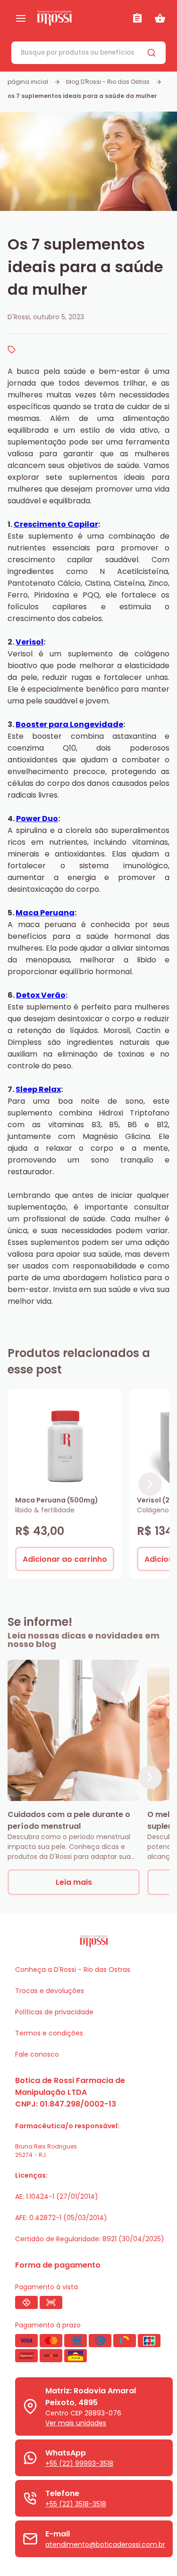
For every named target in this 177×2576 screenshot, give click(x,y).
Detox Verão (41, 995)
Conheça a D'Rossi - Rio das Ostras (73, 1970)
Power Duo (37, 819)
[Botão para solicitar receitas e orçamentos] (137, 18)
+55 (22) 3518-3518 (76, 2504)
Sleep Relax (38, 1089)
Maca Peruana (45, 913)
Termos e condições (49, 2033)
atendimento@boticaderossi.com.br (105, 2544)
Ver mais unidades (76, 2423)
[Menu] (21, 18)
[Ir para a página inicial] (81, 18)
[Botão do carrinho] (160, 18)
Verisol (29, 642)
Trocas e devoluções (50, 1991)
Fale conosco (37, 2054)
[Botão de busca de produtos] (152, 53)
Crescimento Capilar (56, 524)
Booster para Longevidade (69, 724)
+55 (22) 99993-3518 (79, 2463)
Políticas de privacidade (54, 2012)
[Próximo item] (150, 1484)
